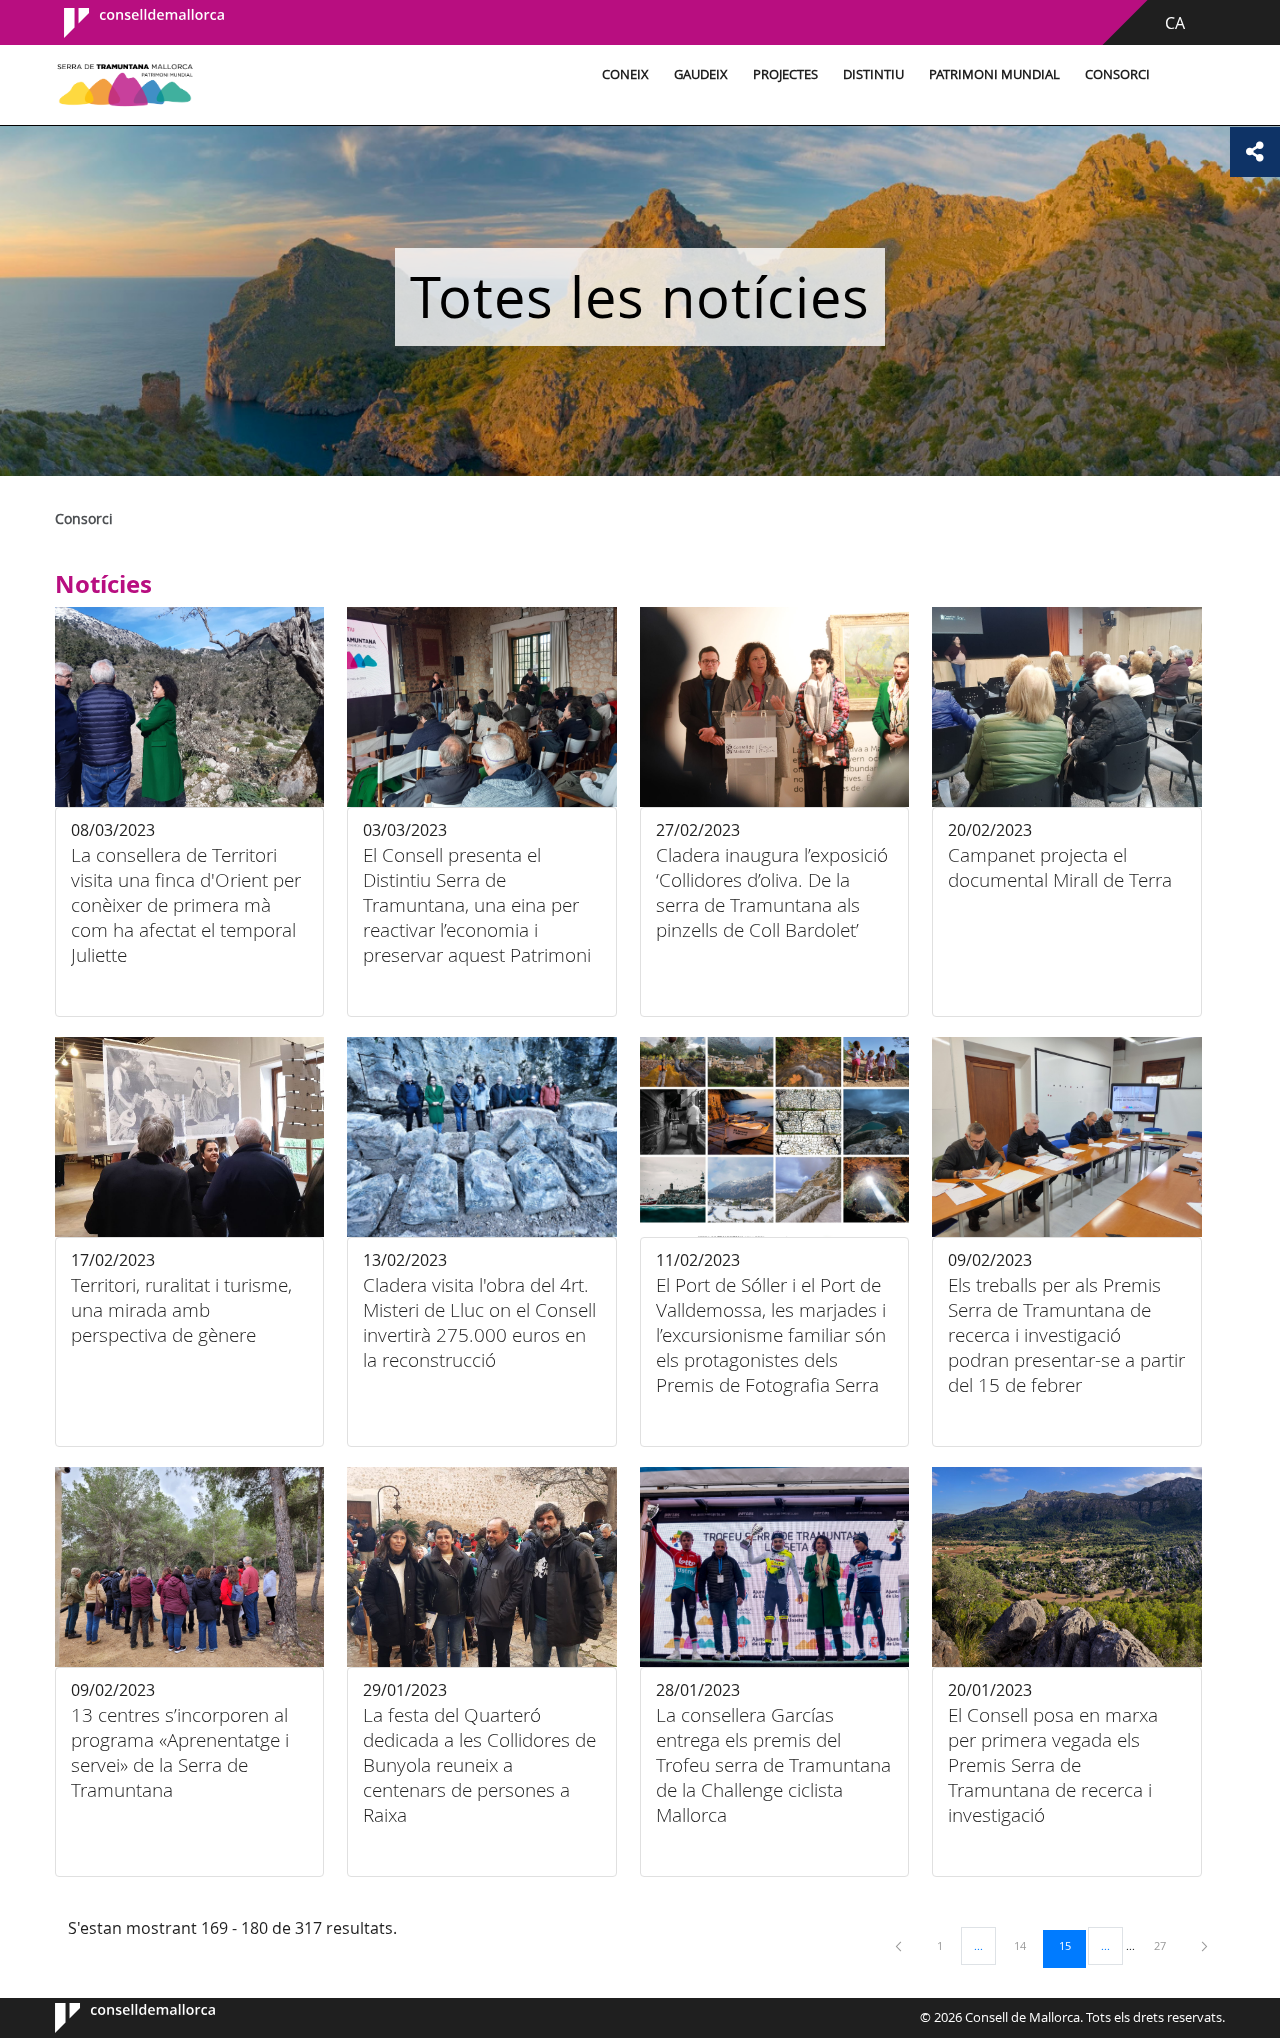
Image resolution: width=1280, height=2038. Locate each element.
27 (1167, 1945)
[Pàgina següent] (1204, 1945)
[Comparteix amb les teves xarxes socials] (1255, 152)
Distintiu (873, 74)
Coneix (625, 74)
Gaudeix (701, 74)
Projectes (785, 74)
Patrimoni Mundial (994, 74)
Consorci (1117, 74)
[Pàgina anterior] (900, 1945)
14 (1027, 1945)
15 (1072, 1945)
